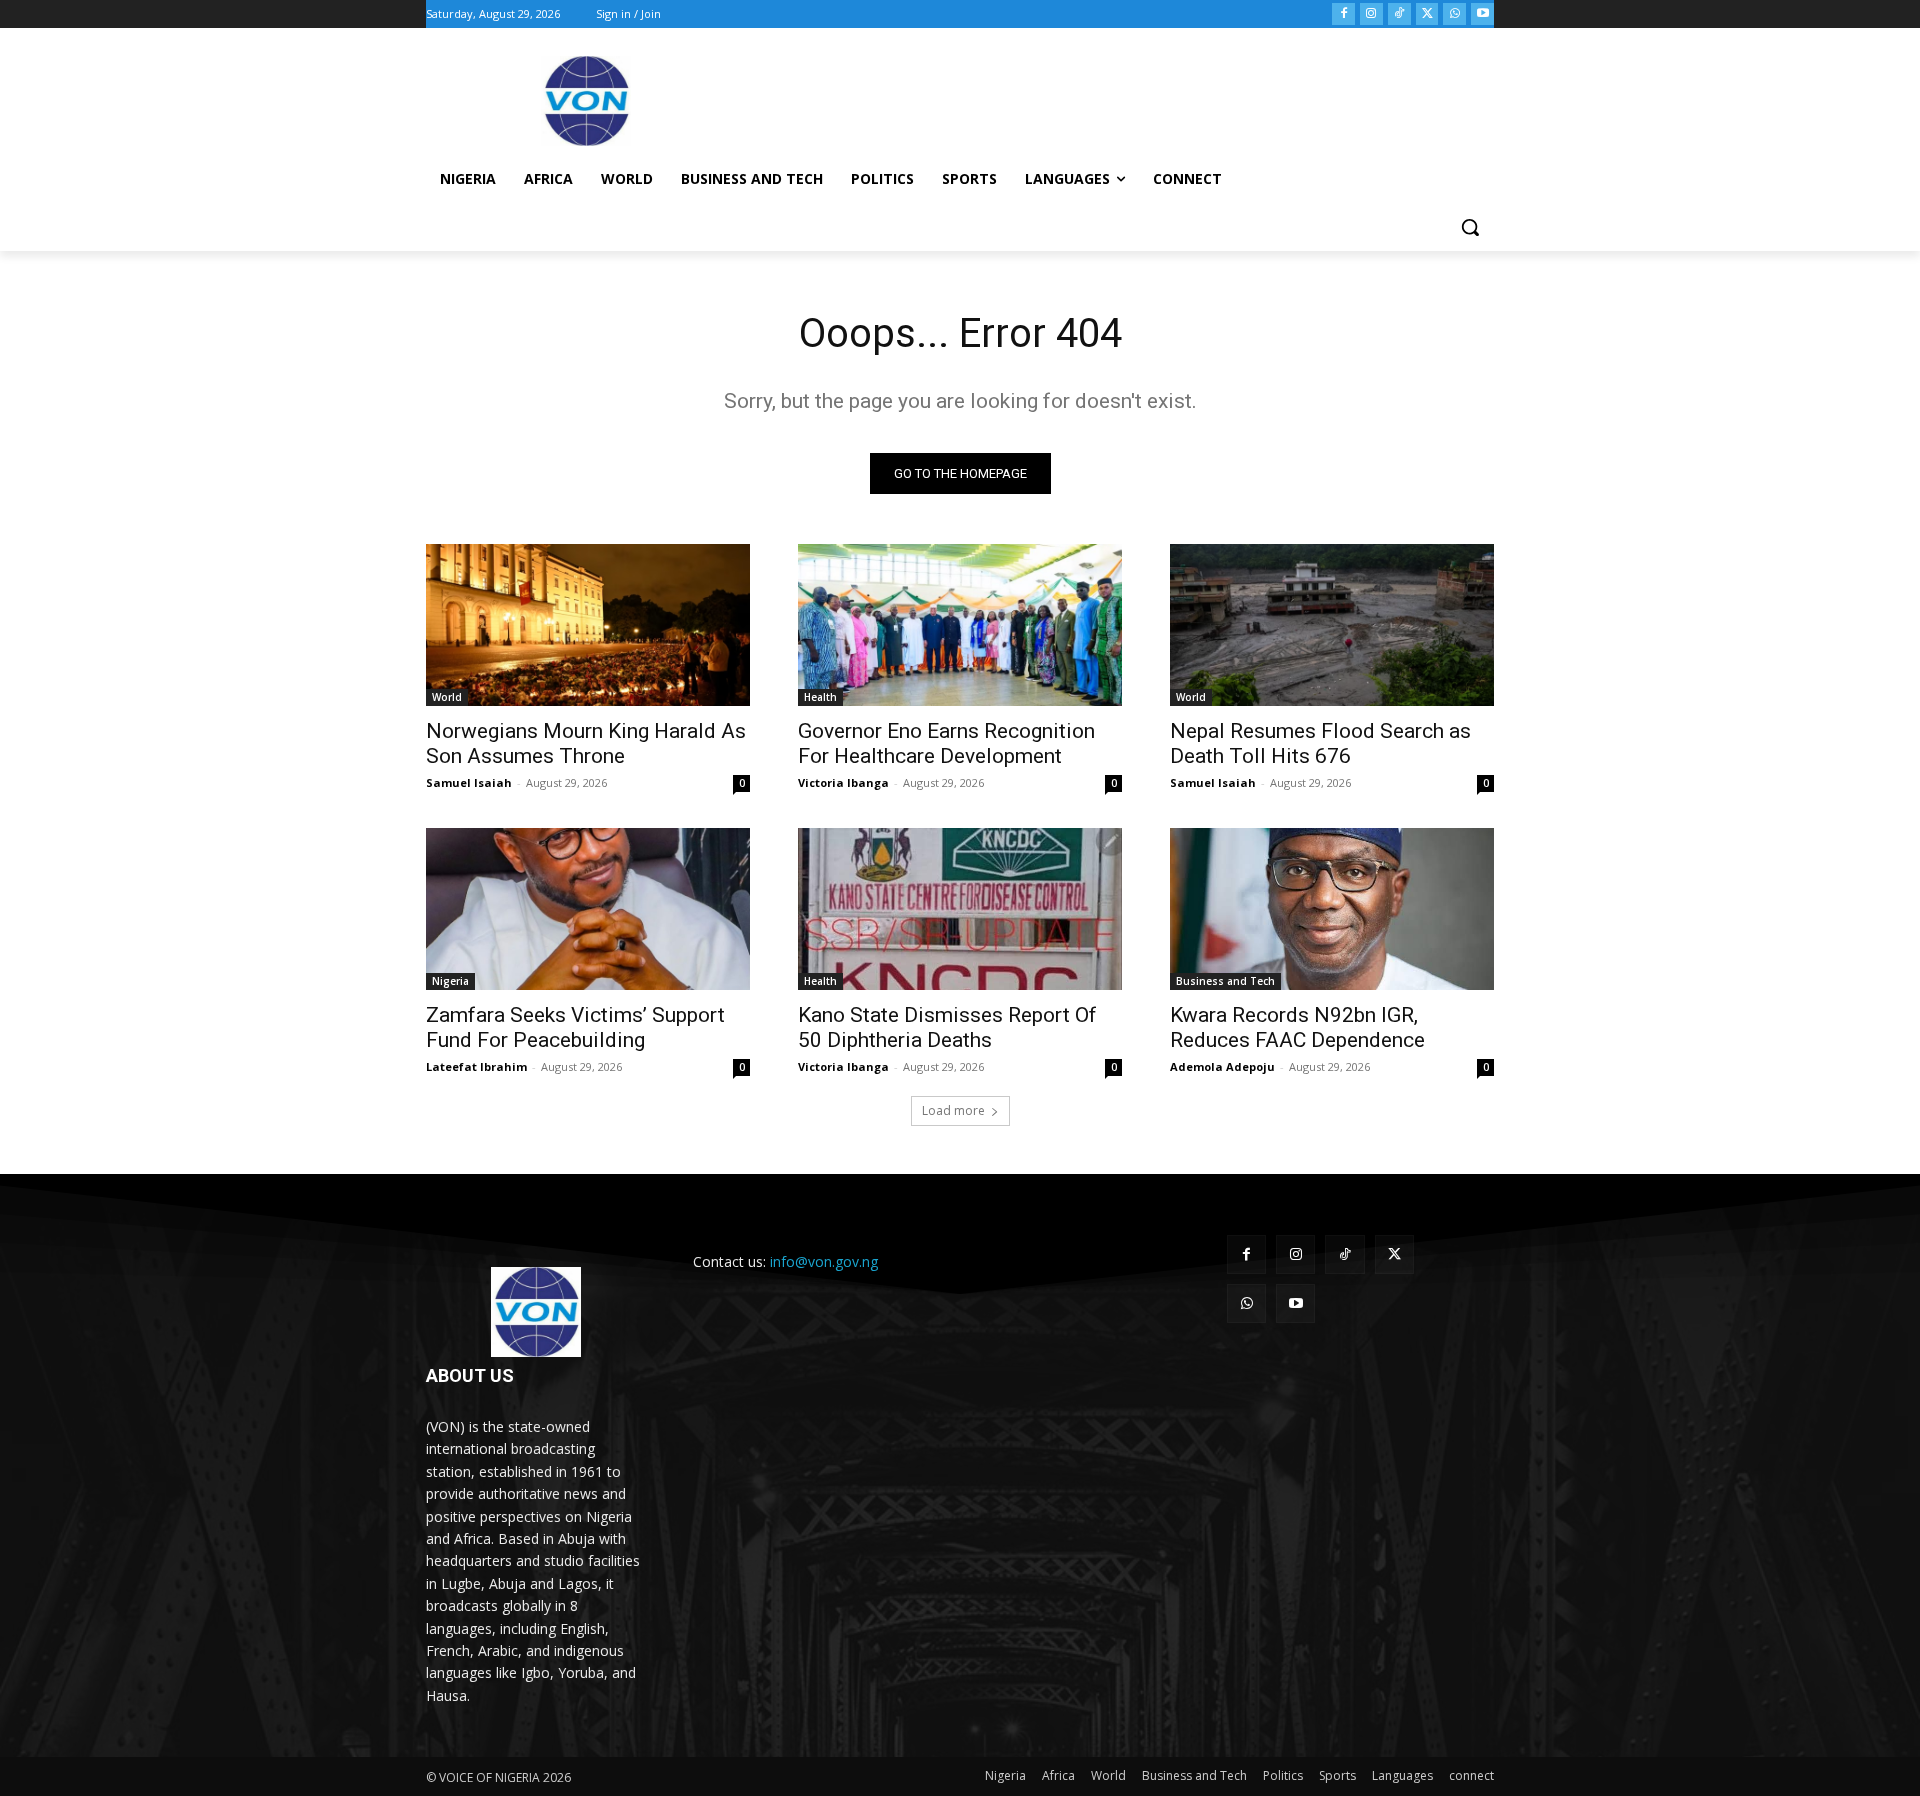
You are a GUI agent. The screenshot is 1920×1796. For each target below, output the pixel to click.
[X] (1427, 14)
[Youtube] (1482, 14)
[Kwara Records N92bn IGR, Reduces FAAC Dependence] (1332, 909)
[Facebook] (1343, 14)
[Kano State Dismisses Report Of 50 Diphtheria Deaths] (960, 909)
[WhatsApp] (1454, 14)
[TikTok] (1399, 14)
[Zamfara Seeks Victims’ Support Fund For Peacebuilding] (588, 909)
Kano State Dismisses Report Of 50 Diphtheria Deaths (947, 1027)
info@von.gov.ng (824, 1261)
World (447, 697)
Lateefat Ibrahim (476, 1066)
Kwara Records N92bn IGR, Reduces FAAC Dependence (1297, 1027)
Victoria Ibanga (843, 782)
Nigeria (450, 981)
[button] (1470, 227)
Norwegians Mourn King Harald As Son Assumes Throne (586, 743)
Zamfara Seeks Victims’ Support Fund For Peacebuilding (575, 1027)
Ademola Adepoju (1222, 1066)
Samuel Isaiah (469, 782)
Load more (953, 1110)
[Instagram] (1371, 14)
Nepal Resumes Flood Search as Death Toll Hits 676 (1320, 743)
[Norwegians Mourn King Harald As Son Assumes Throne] (588, 625)
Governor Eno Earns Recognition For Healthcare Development (946, 743)
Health (820, 697)
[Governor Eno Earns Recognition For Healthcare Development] (960, 625)
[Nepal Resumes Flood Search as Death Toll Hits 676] (1332, 625)
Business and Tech (1225, 981)
